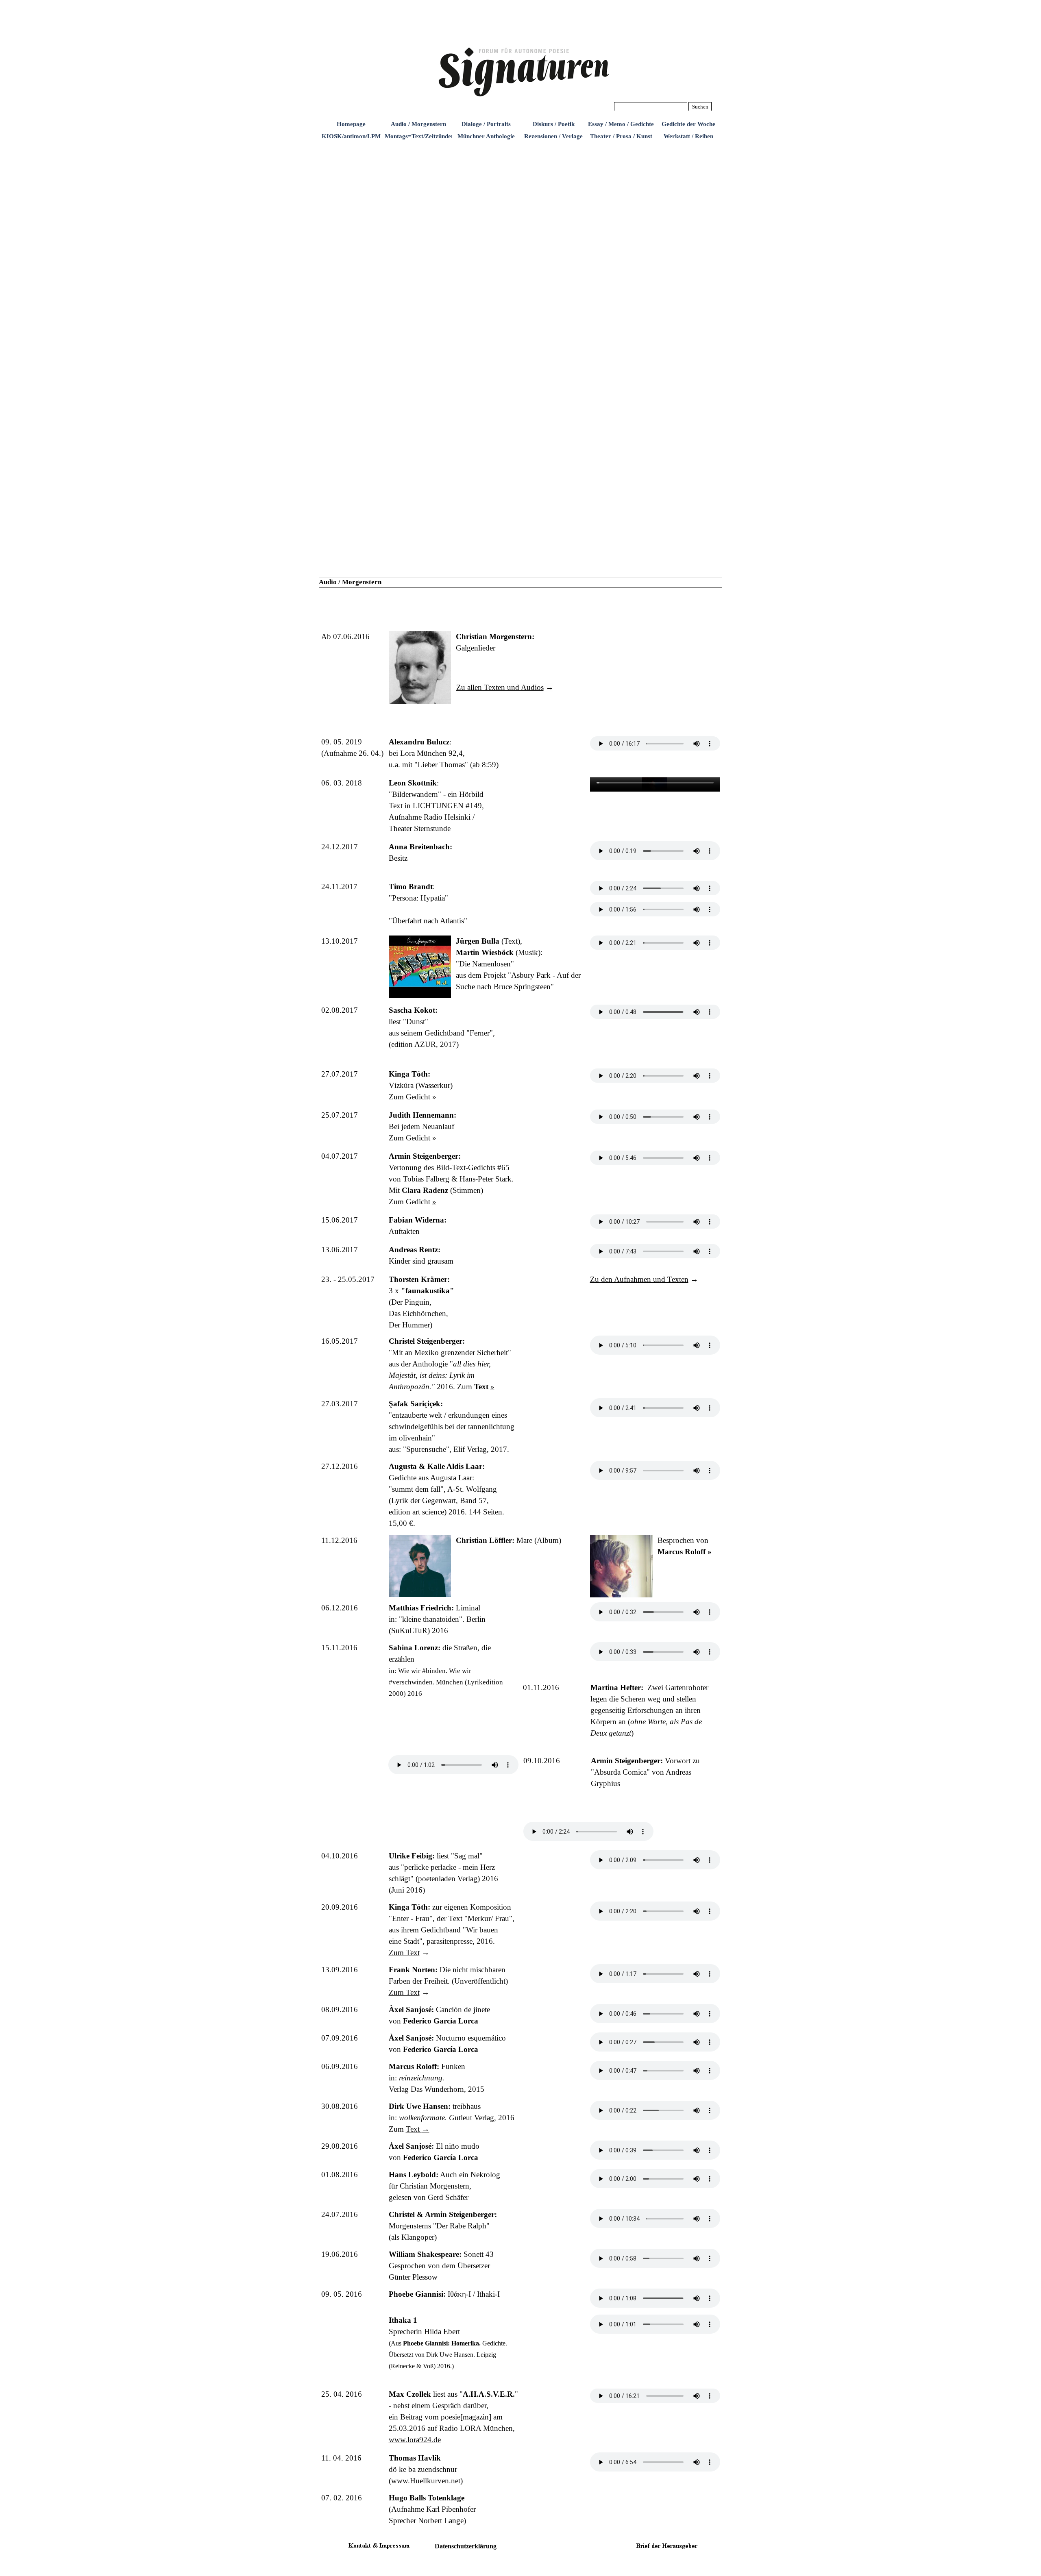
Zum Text (404, 1953)
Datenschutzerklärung (466, 2546)
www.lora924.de (415, 2440)
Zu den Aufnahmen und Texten (639, 1279)
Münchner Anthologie (486, 136)
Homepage (351, 124)
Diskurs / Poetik (554, 124)
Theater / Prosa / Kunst (621, 136)
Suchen (700, 107)
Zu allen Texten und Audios (500, 687)
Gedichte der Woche (688, 124)
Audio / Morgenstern (418, 124)
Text (418, 2129)
